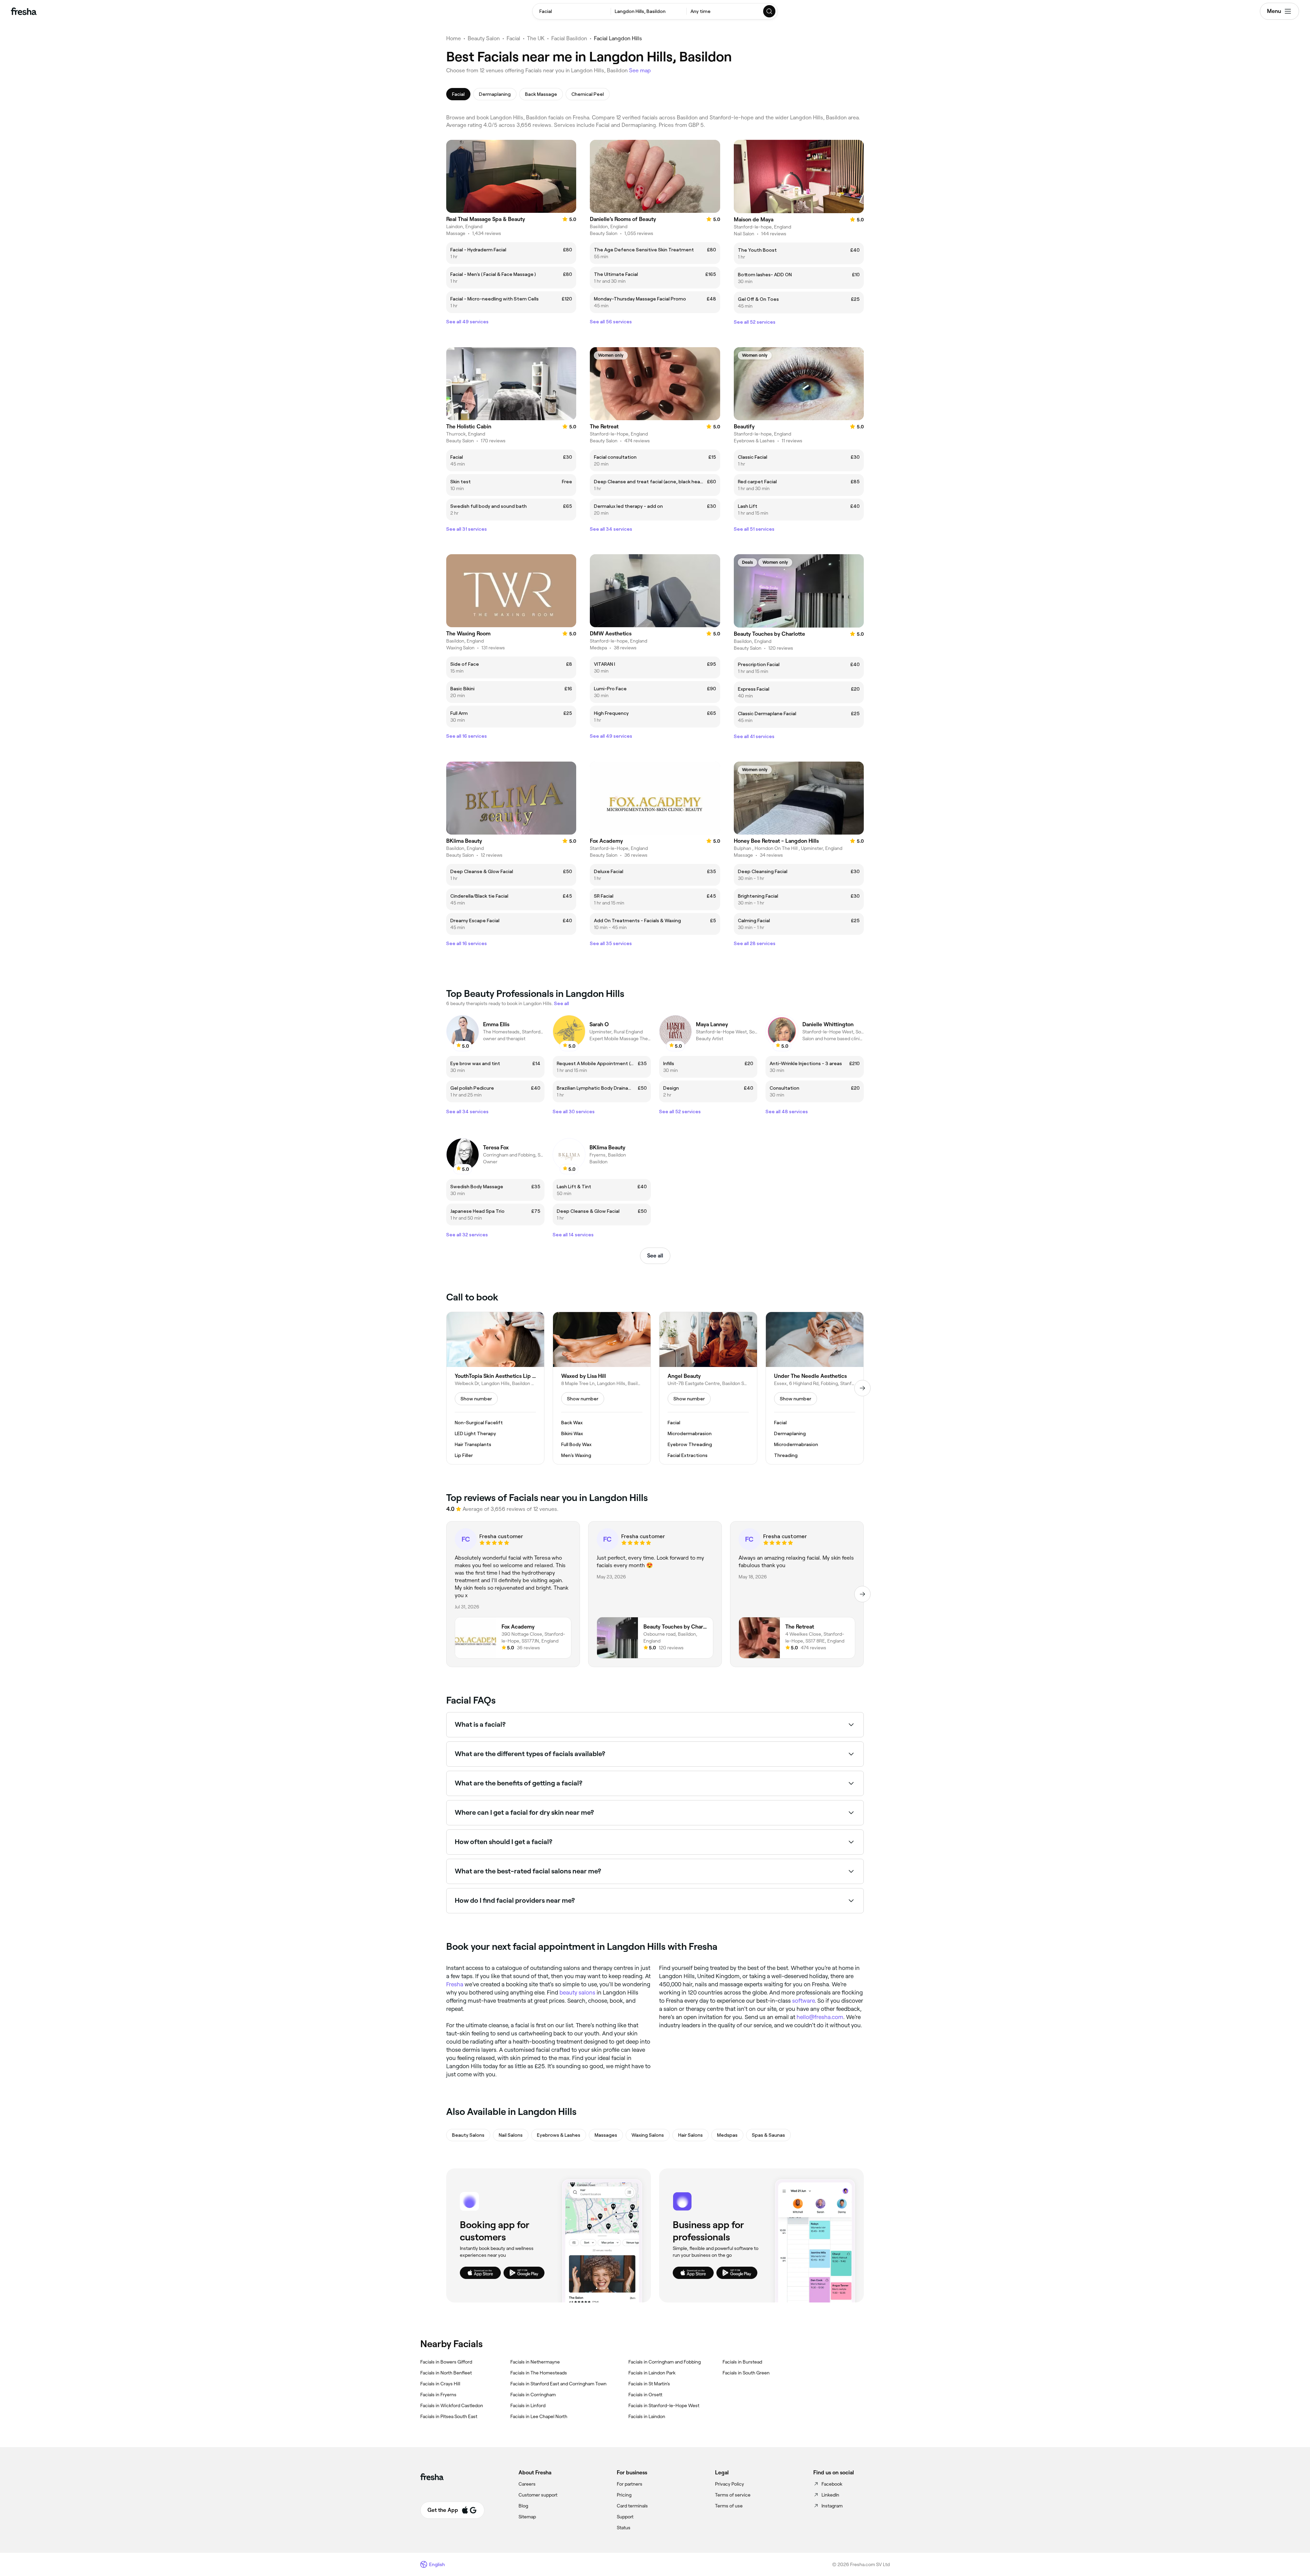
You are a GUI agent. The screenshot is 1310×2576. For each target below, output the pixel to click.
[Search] (770, 11)
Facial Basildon (569, 38)
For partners (630, 2484)
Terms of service (733, 2495)
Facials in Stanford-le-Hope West (664, 2405)
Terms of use (729, 2506)
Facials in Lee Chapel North (539, 2416)
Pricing (624, 2495)
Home (454, 38)
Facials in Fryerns (438, 2395)
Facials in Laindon (647, 2416)
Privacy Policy (730, 2484)
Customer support (538, 2495)
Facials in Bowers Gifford (446, 2362)
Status (624, 2528)
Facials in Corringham (533, 2395)
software (803, 2001)
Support (625, 2517)
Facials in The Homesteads (539, 2373)
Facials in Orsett (645, 2395)
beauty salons (577, 1992)
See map (640, 70)
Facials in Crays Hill (440, 2384)
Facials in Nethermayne (535, 2362)
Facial (513, 38)
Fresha (455, 1984)
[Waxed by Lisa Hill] (602, 1388)
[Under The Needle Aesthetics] (815, 1388)
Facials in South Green (746, 2373)
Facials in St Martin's (649, 2384)
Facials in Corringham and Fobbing (665, 2362)
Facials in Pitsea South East (449, 2416)
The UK (536, 38)
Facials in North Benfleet (446, 2373)
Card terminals (632, 2506)
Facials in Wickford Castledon (452, 2405)
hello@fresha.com (820, 2017)
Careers (527, 2484)
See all (655, 1256)
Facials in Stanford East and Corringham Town (558, 2384)
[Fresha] (24, 11)
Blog (523, 2506)
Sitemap (527, 2517)
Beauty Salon (484, 38)
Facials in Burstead (742, 2362)
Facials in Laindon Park (652, 2373)
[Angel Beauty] (708, 1388)
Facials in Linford (528, 2405)
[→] (862, 1388)
